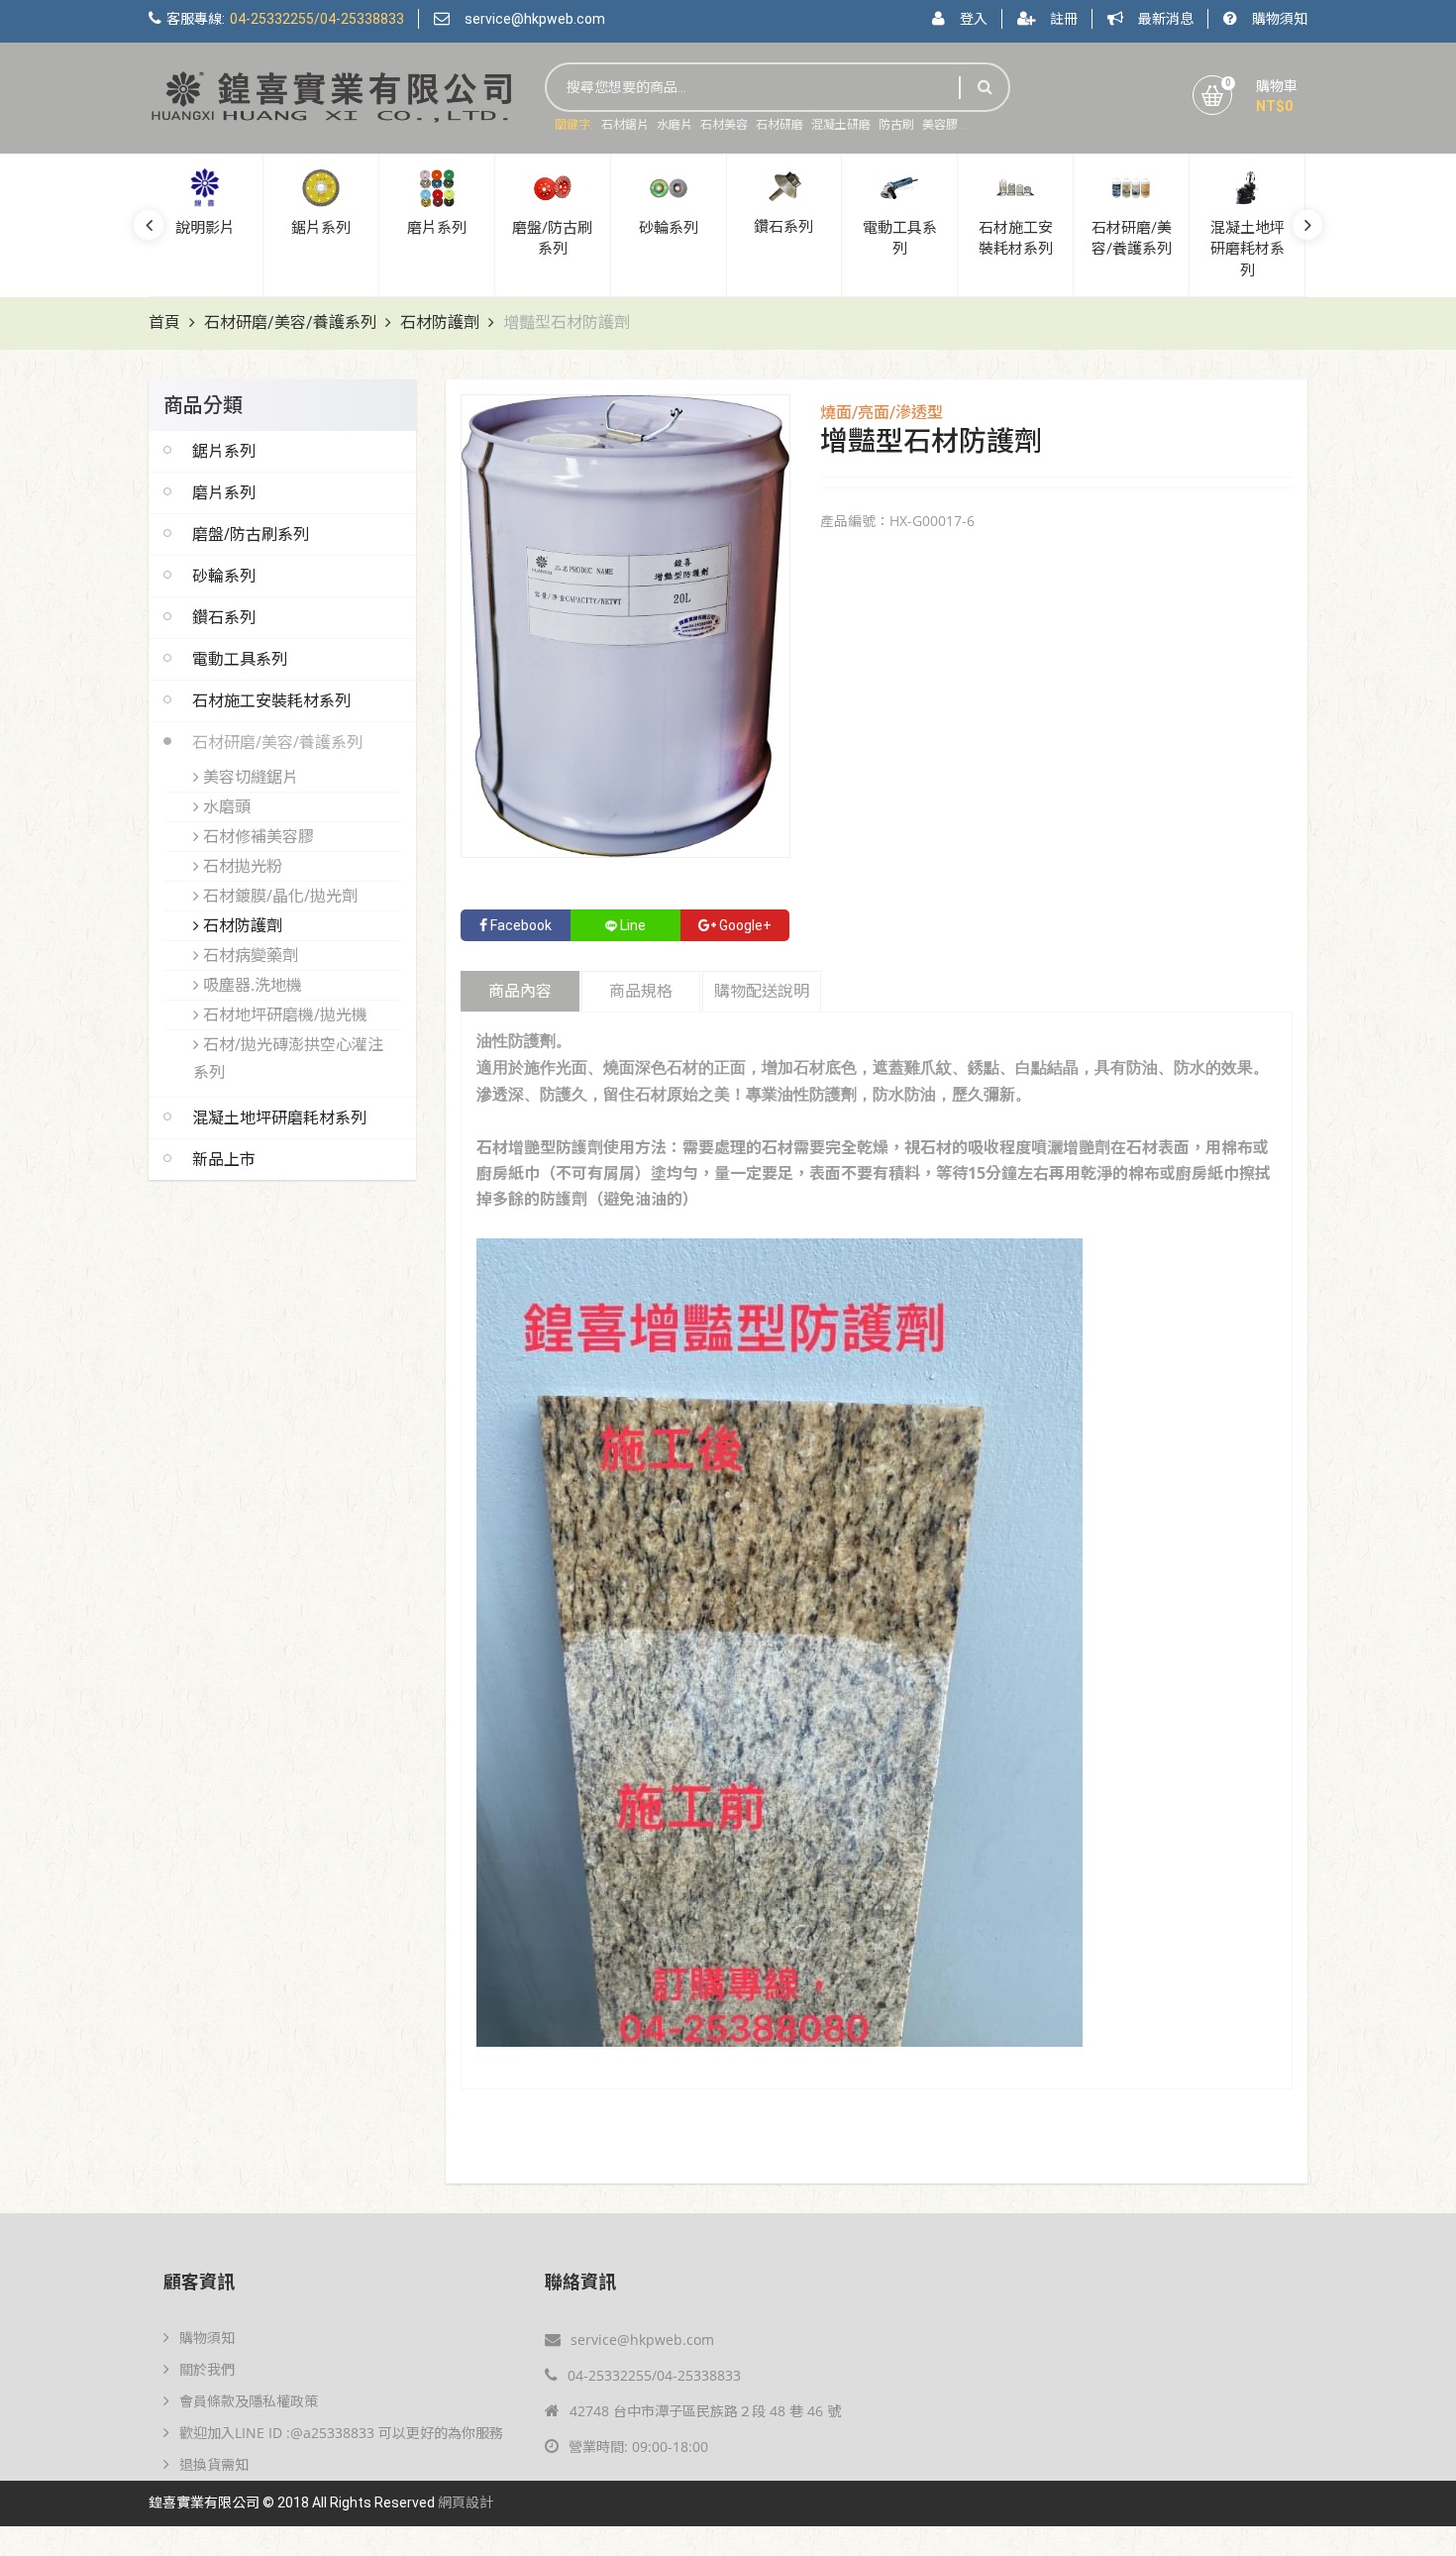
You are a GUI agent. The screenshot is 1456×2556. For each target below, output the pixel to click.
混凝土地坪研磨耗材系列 (279, 1118)
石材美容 (724, 125)
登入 (974, 19)
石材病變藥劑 (249, 955)
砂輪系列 (224, 576)
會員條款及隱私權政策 (249, 2401)
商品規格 (641, 991)
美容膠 (940, 125)
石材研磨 (780, 125)
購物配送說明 (762, 991)
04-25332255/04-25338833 (654, 2375)
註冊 (1064, 19)
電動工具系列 (240, 659)
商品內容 (520, 991)
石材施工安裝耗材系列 (271, 700)
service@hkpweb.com (535, 19)
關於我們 (207, 2369)
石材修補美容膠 (257, 836)
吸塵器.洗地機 (251, 985)
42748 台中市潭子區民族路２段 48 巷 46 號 (705, 2411)
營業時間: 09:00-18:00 (638, 2447)
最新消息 (1166, 19)
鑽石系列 (224, 617)
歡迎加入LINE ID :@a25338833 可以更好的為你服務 (341, 2433)
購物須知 (1280, 19)
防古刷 (896, 125)
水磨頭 (225, 806)
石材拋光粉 (241, 866)
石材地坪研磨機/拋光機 (283, 1014)
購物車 (1277, 86)
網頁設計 (466, 2503)
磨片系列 (224, 492)
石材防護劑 (440, 322)
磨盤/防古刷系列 (251, 534)
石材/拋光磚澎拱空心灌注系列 (288, 1058)
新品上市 (224, 1159)
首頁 (164, 322)
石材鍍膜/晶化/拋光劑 (278, 896)
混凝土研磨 (841, 125)
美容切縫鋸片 (249, 777)
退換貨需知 (214, 2464)
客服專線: (285, 19)
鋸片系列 (224, 451)
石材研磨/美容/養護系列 (290, 322)
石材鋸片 (625, 125)
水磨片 (675, 125)
